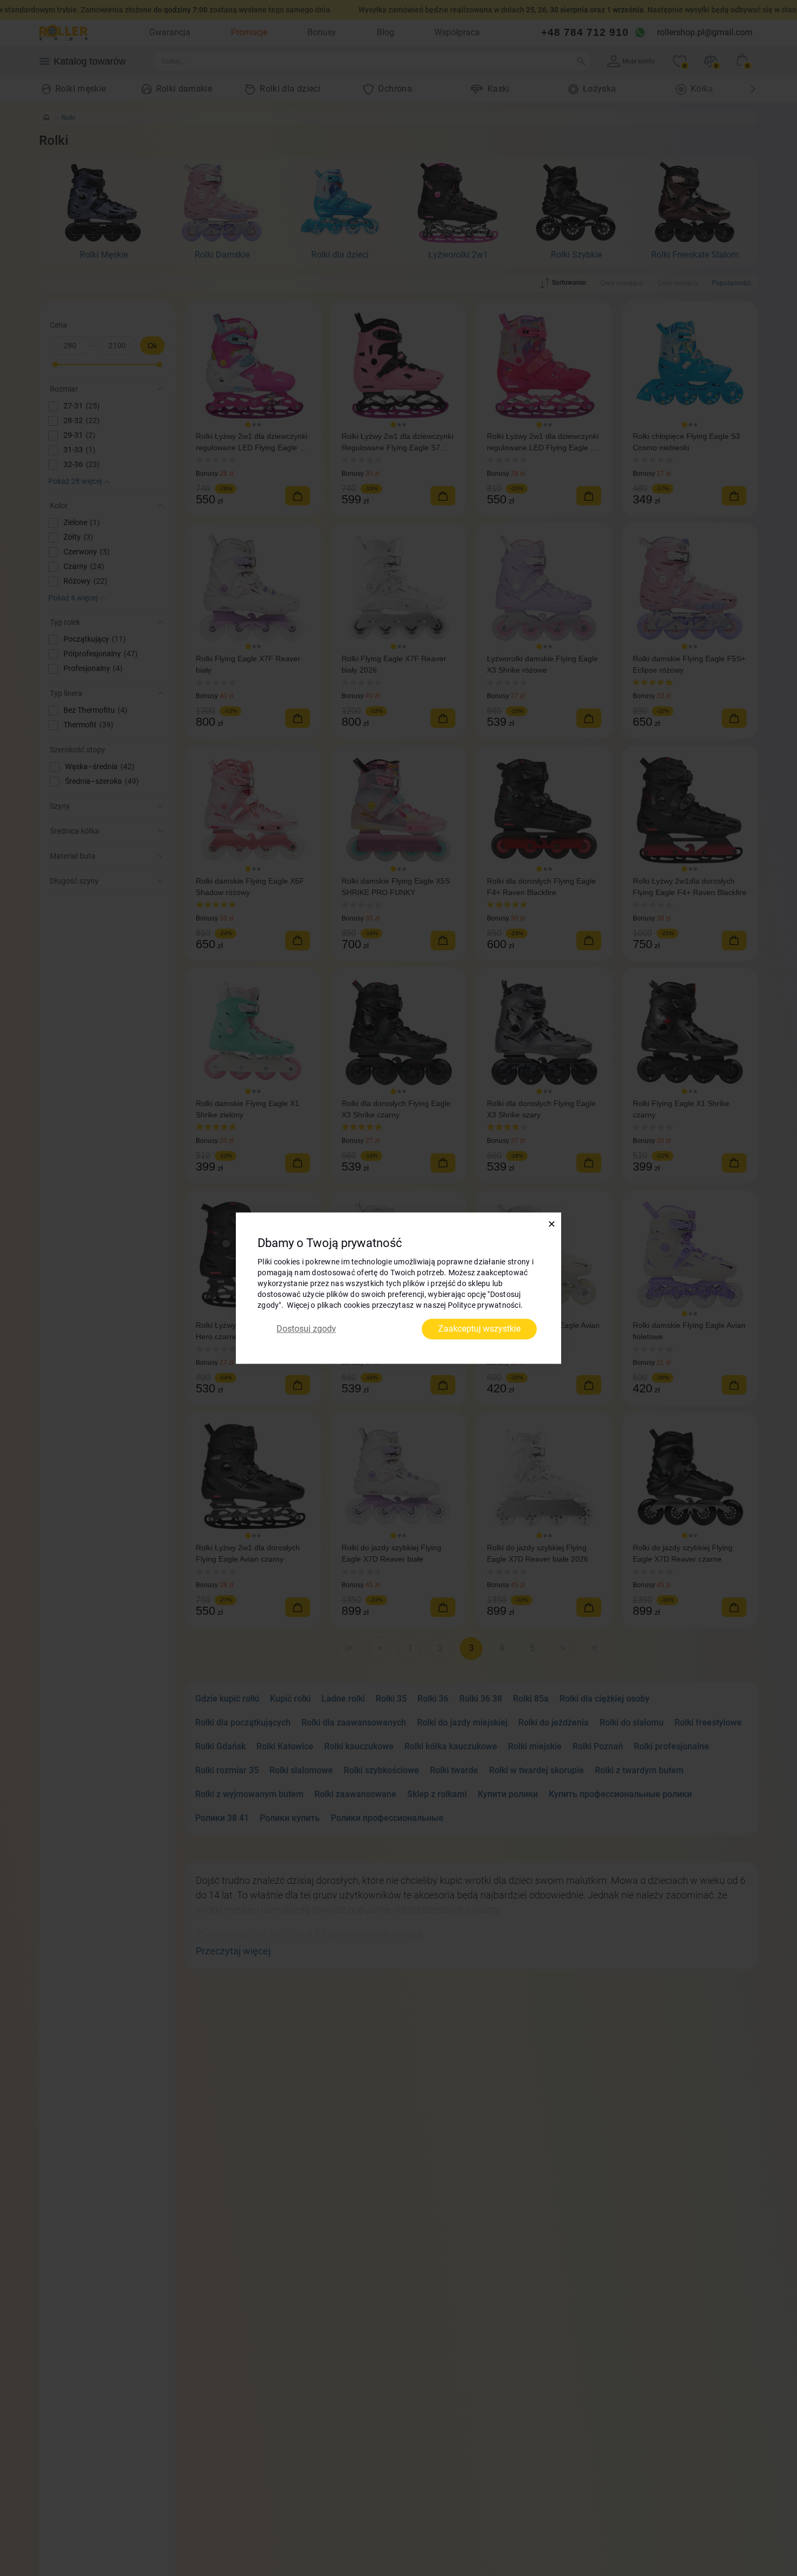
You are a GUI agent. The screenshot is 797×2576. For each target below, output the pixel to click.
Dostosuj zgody (306, 1329)
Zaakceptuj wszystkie (479, 1329)
